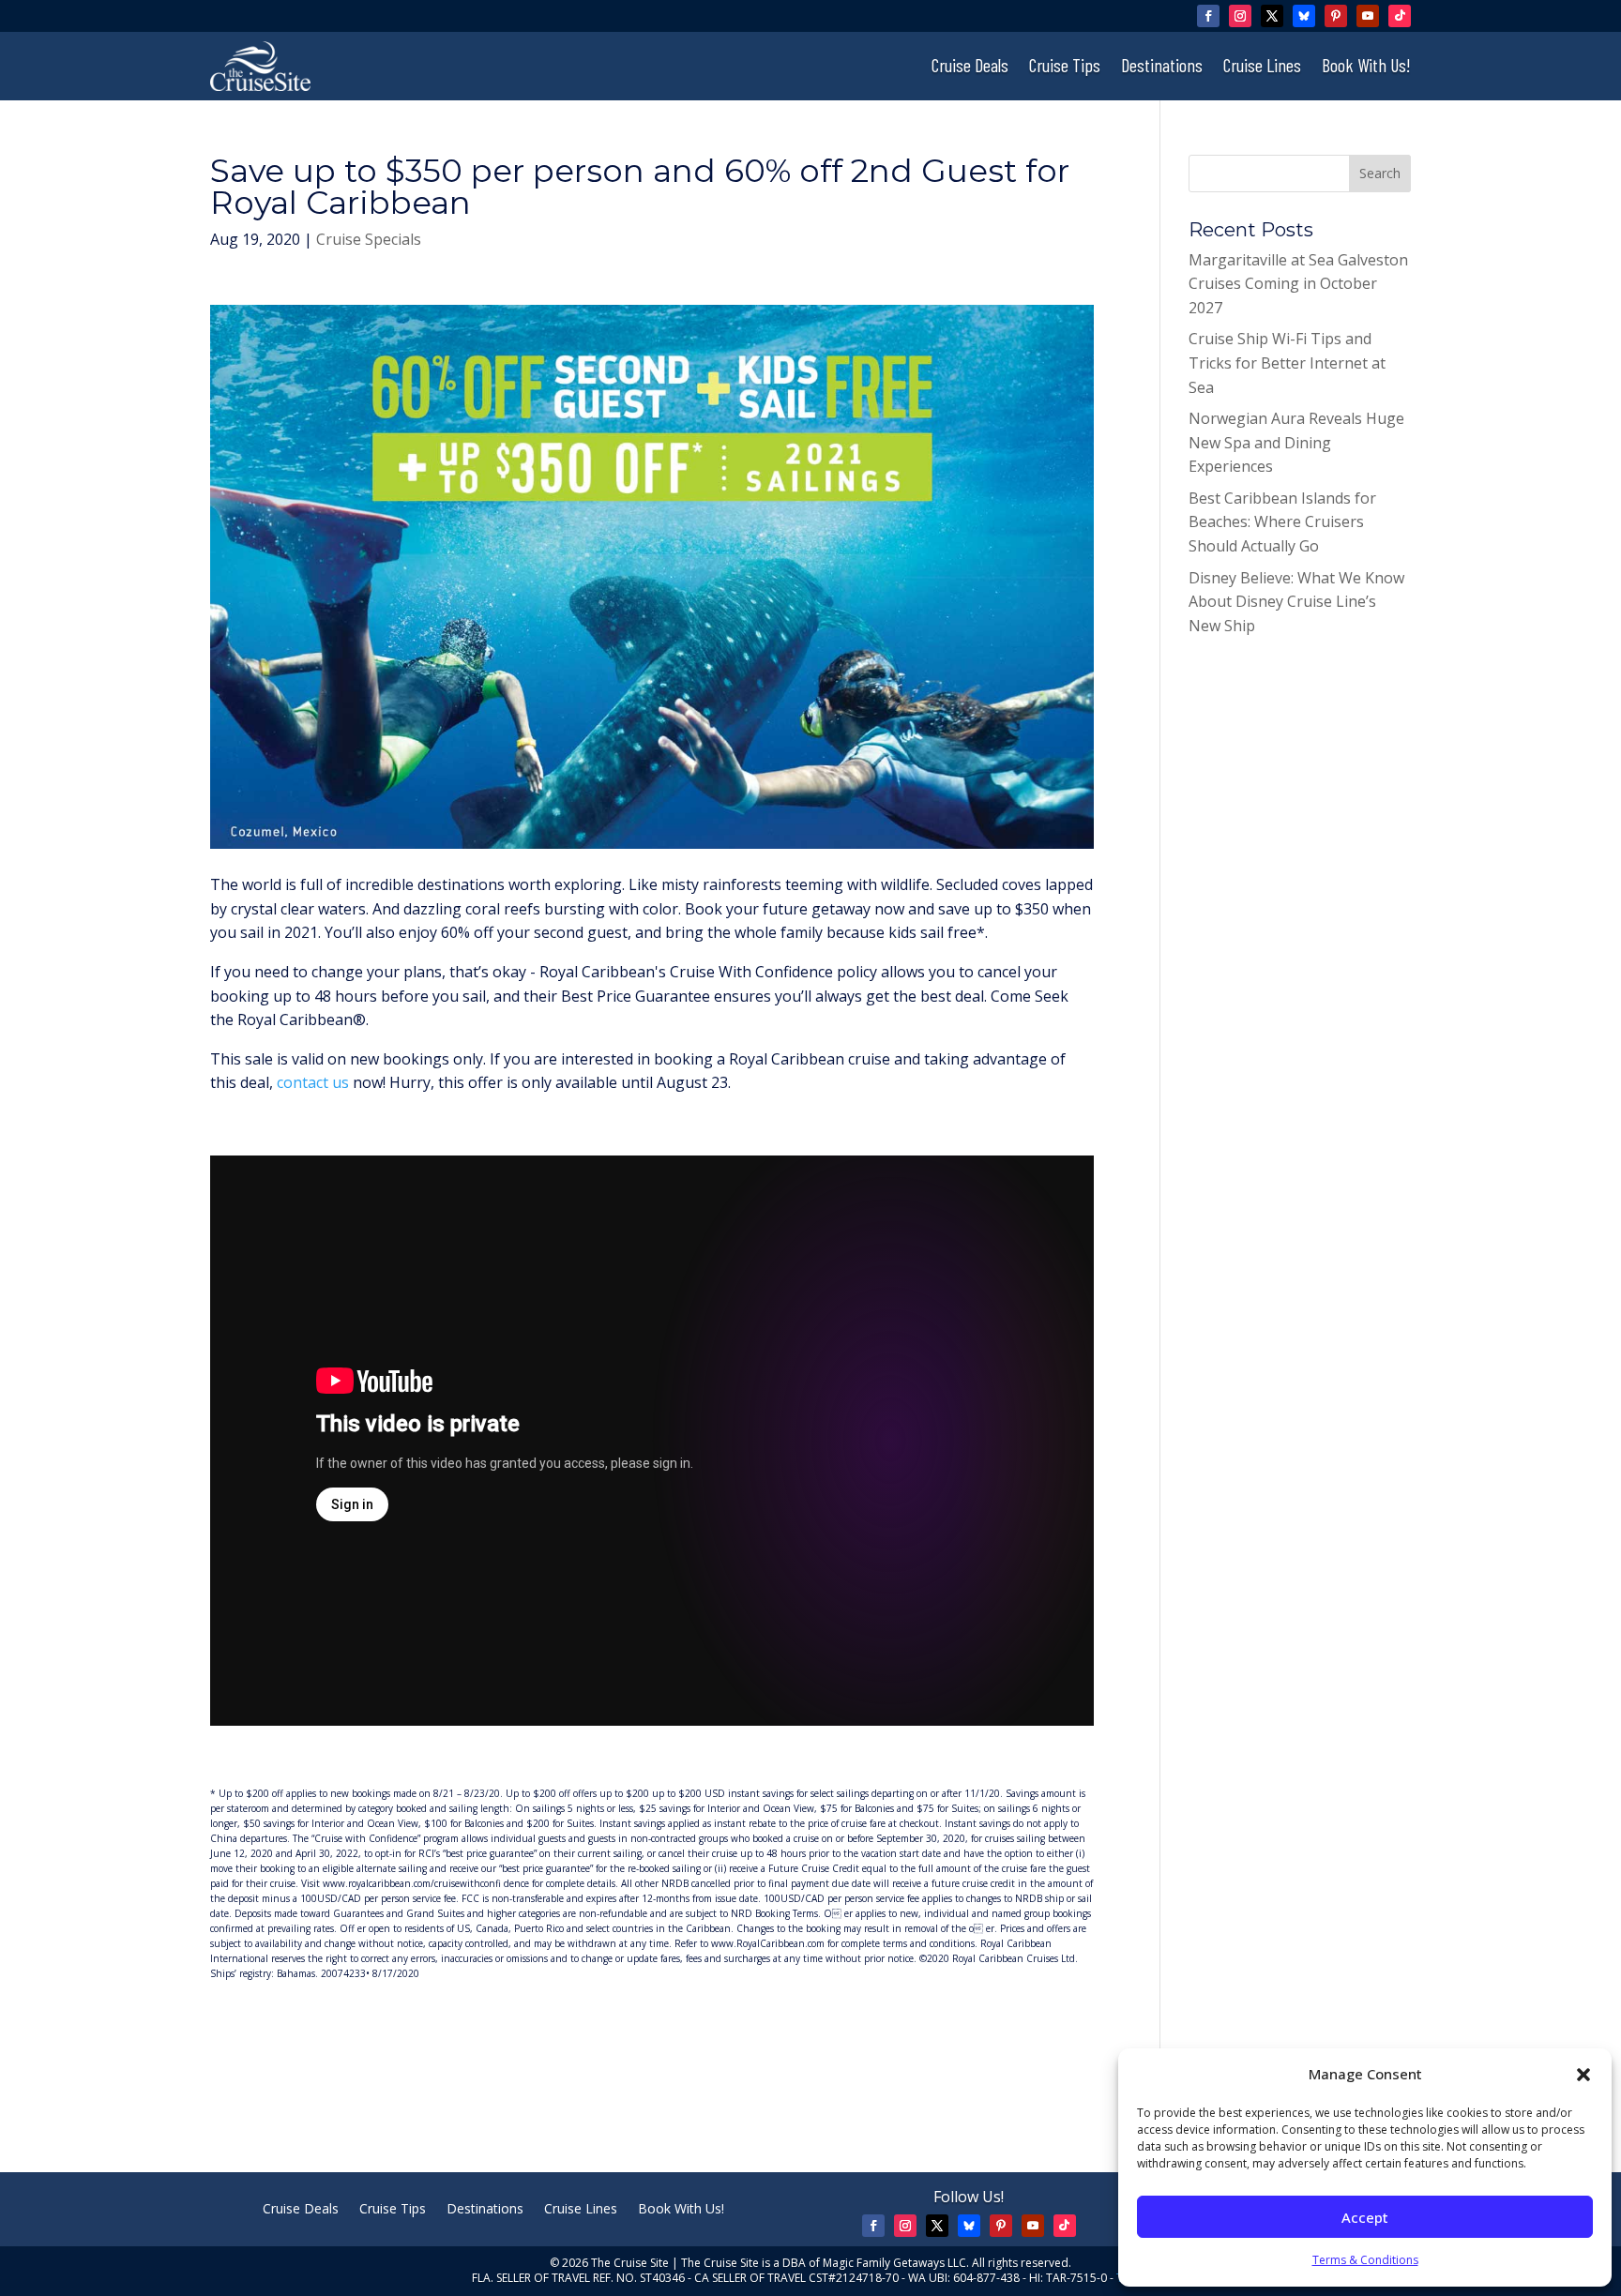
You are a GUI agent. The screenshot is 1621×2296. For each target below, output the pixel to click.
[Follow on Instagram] (1240, 16)
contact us (313, 1082)
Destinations (1162, 67)
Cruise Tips (1065, 67)
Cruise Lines (1262, 67)
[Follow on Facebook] (1208, 16)
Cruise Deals (970, 67)
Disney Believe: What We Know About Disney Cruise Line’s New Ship (1296, 602)
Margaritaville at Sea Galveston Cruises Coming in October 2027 (1298, 284)
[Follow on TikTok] (1400, 16)
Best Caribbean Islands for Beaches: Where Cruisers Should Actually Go (1282, 522)
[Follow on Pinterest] (1336, 16)
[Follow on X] (1272, 16)
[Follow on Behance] (1304, 16)
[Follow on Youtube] (1368, 16)
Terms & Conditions (1365, 2260)
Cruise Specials (369, 239)
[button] (1583, 2075)
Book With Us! (1366, 67)
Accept (1365, 2217)
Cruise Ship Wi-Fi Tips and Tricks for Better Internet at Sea (1287, 363)
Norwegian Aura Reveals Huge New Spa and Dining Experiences (1296, 442)
